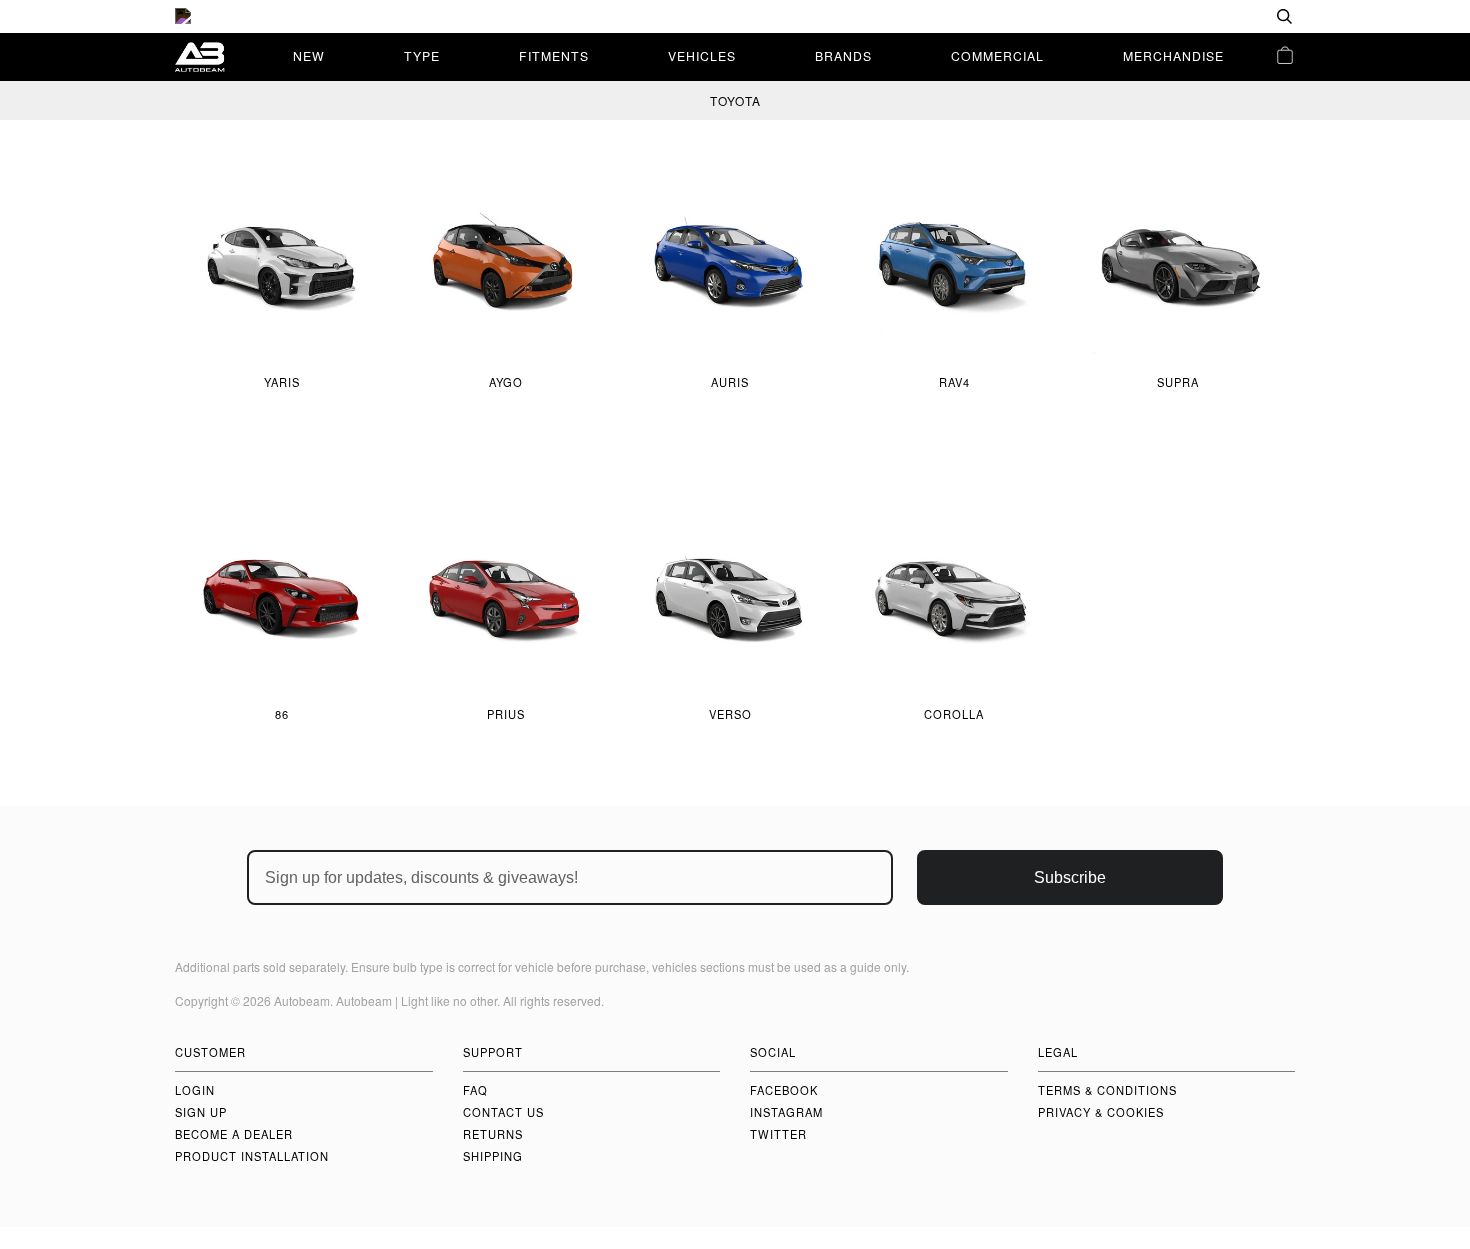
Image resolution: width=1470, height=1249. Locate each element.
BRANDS (843, 55)
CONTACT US (503, 1112)
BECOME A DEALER (234, 1134)
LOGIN (195, 1090)
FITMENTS (554, 55)
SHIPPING (493, 1156)
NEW (309, 55)
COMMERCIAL (997, 55)
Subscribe (1070, 877)
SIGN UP (201, 1112)
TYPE (422, 55)
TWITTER (778, 1134)
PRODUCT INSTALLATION (252, 1156)
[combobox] (1220, 16)
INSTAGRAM (786, 1112)
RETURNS (493, 1134)
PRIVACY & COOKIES (1101, 1112)
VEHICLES (702, 55)
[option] (735, 16)
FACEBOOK (784, 1090)
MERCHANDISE (1173, 55)
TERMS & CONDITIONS (1107, 1090)
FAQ (475, 1090)
